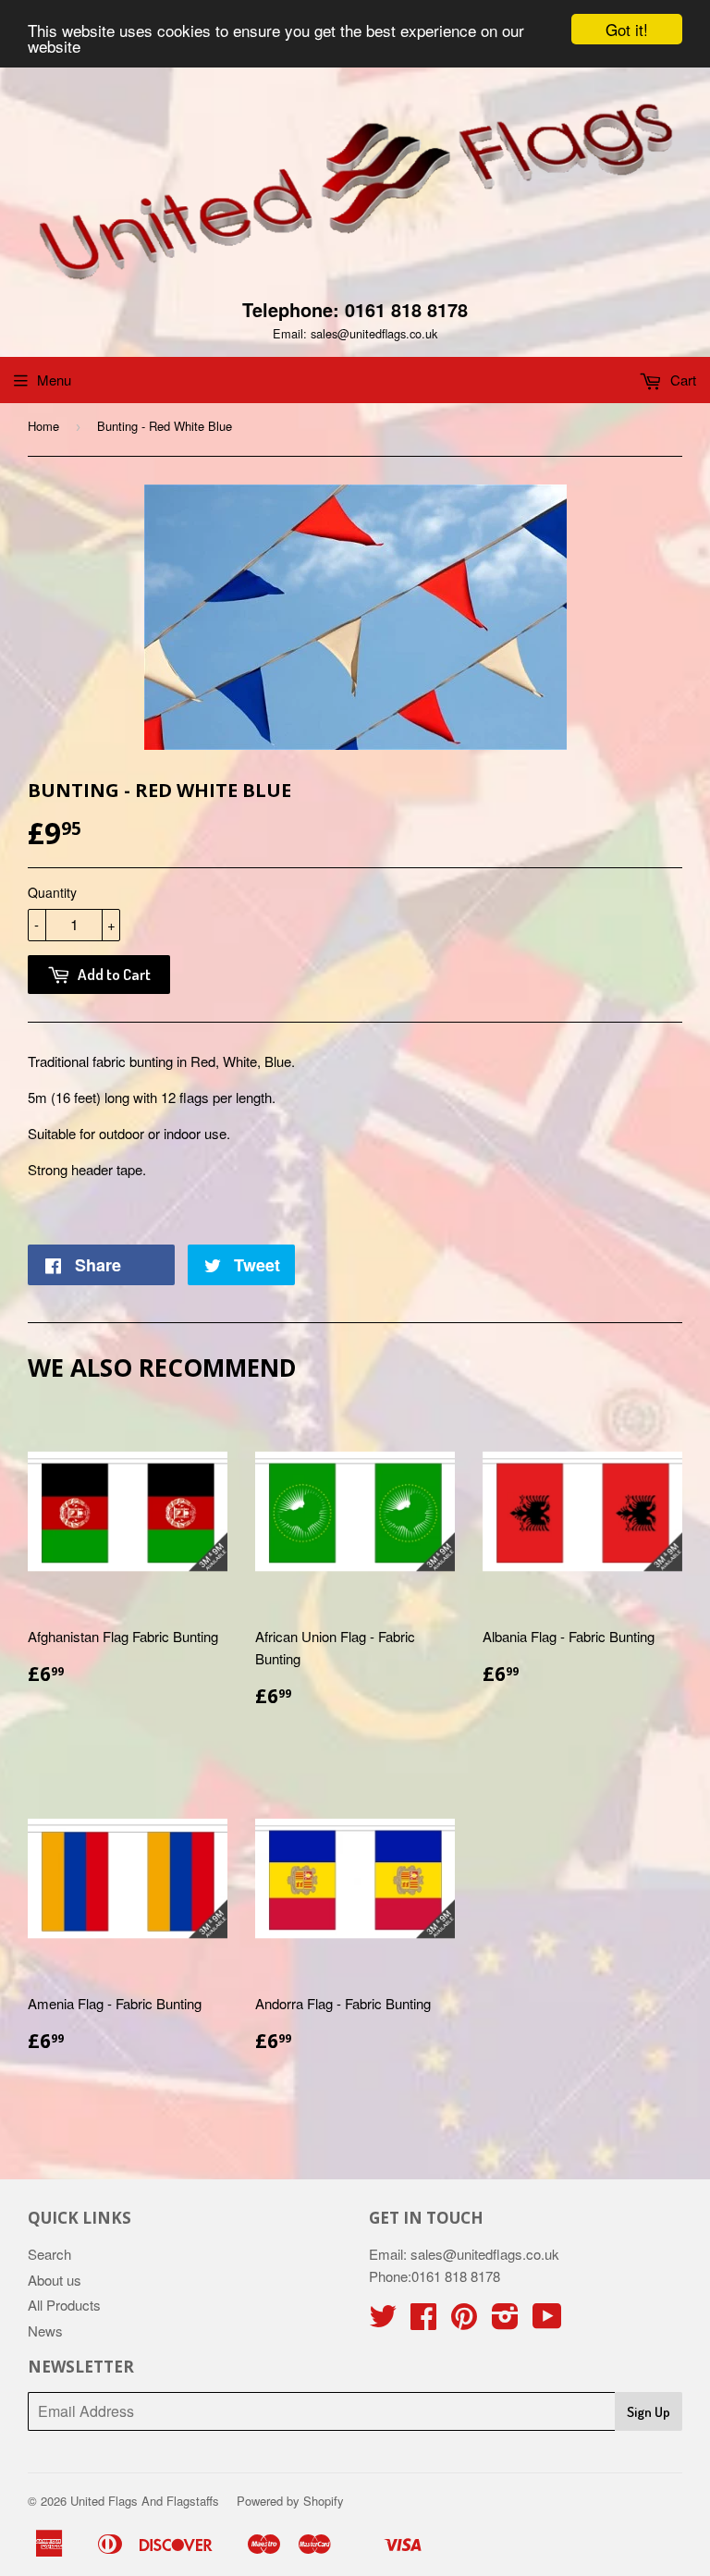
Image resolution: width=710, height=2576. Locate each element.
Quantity (52, 892)
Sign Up (649, 2412)
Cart (681, 380)
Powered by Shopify (290, 2501)
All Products (64, 2305)
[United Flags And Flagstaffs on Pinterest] (464, 2321)
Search (49, 2254)
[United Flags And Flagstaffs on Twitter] (383, 2321)
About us (55, 2280)
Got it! (627, 29)
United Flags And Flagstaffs (145, 2501)
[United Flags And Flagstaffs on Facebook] (423, 2321)
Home (43, 426)
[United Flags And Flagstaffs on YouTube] (547, 2321)
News (45, 2331)
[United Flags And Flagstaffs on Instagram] (505, 2321)
